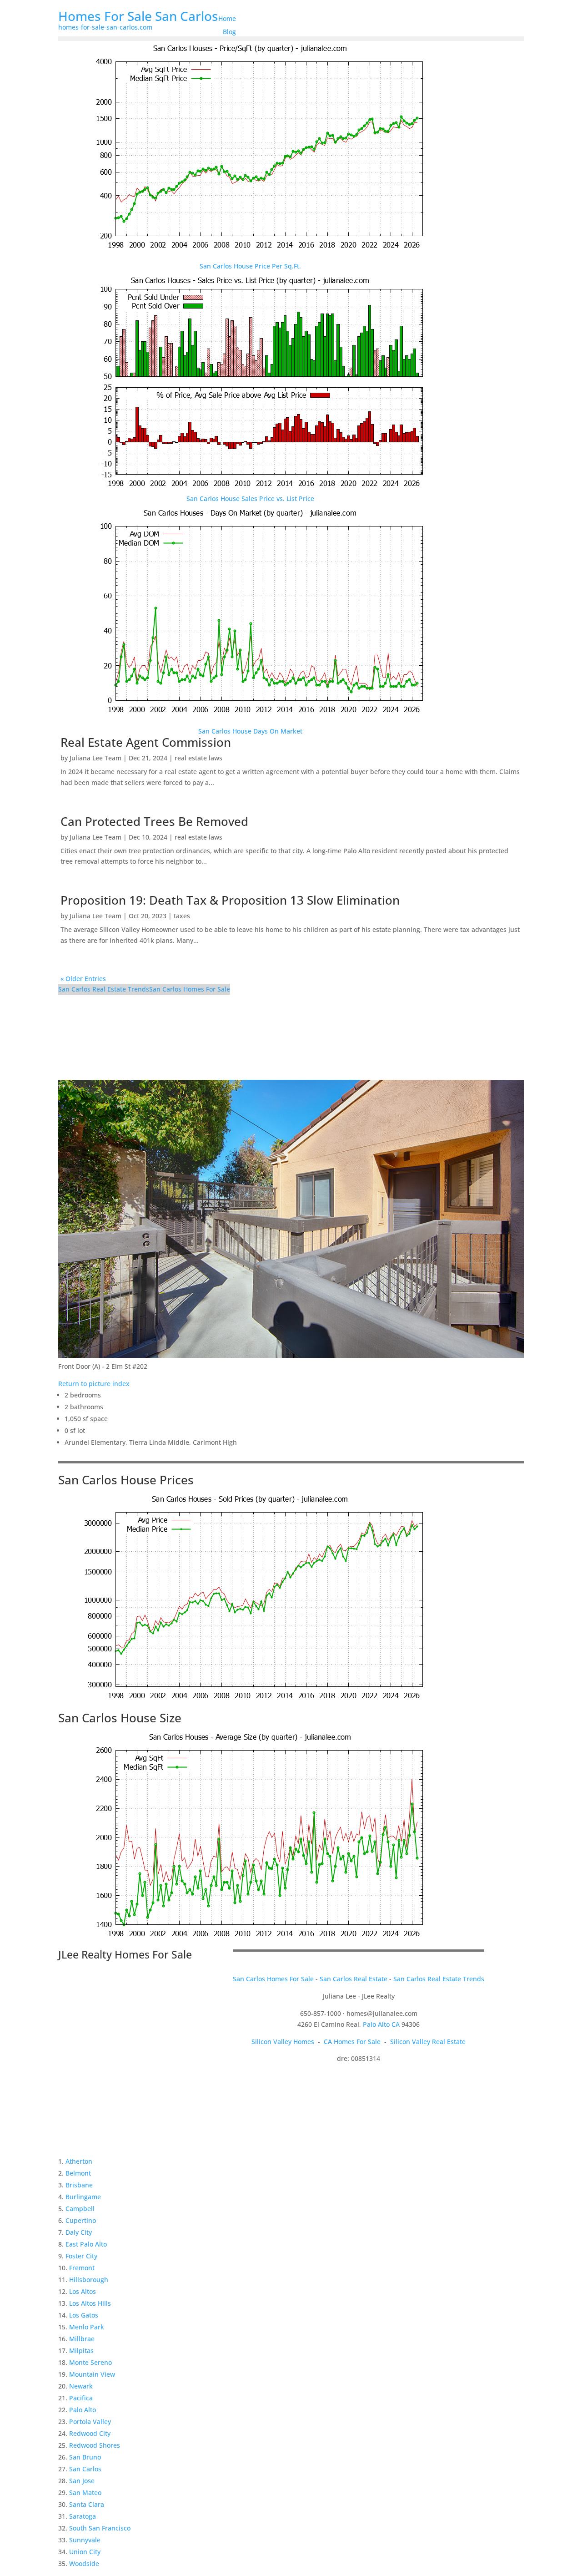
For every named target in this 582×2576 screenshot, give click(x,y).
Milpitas (81, 2351)
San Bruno (85, 2457)
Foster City (81, 2256)
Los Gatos (84, 2315)
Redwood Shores (95, 2445)
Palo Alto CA (381, 2024)
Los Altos (83, 2291)
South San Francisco (100, 2528)
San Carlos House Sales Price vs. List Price (250, 498)
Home (227, 18)
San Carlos (85, 2469)
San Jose (82, 2481)
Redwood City (90, 2433)
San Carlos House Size (120, 1718)
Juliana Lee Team (95, 758)
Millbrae (82, 2339)
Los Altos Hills (90, 2303)
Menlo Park (87, 2327)
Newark (81, 2386)
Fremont (82, 2268)
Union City (85, 2552)
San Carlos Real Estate (354, 1979)
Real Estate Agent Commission (146, 742)
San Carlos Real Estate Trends (104, 989)
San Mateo (85, 2492)
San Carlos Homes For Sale (190, 989)
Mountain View (92, 2374)
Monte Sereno (90, 2362)
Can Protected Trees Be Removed (154, 821)
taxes (182, 916)
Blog (229, 32)
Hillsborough (89, 2280)
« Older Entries (83, 979)
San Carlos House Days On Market (250, 731)
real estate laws (198, 758)
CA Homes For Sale (352, 2042)
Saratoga (83, 2516)
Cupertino (81, 2220)
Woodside (84, 2563)
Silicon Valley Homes (283, 2042)
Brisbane (79, 2185)
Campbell (80, 2209)
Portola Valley (90, 2422)
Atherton (79, 2161)
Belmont (78, 2173)
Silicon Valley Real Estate (428, 2042)
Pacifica (81, 2398)
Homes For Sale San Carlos (138, 16)
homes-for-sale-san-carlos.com (105, 27)
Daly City (79, 2232)
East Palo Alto (86, 2244)
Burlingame (83, 2197)
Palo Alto (83, 2410)
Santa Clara (87, 2504)
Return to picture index (94, 1384)
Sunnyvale (85, 2540)
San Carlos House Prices (126, 1480)
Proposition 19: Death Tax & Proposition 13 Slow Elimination (230, 900)
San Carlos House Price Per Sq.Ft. (250, 266)
